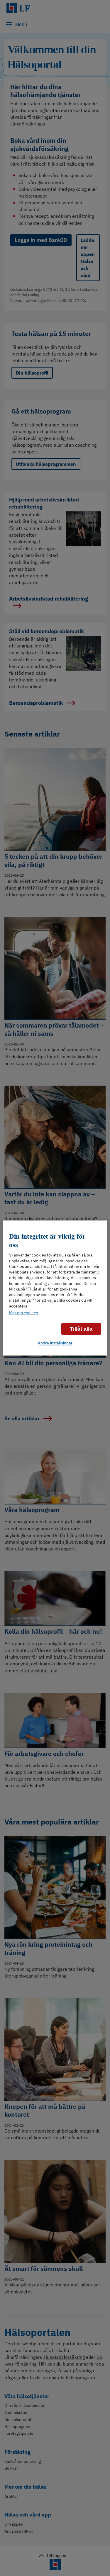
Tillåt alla (81, 1329)
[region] (55, 1288)
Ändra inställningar (55, 1343)
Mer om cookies (24, 1313)
